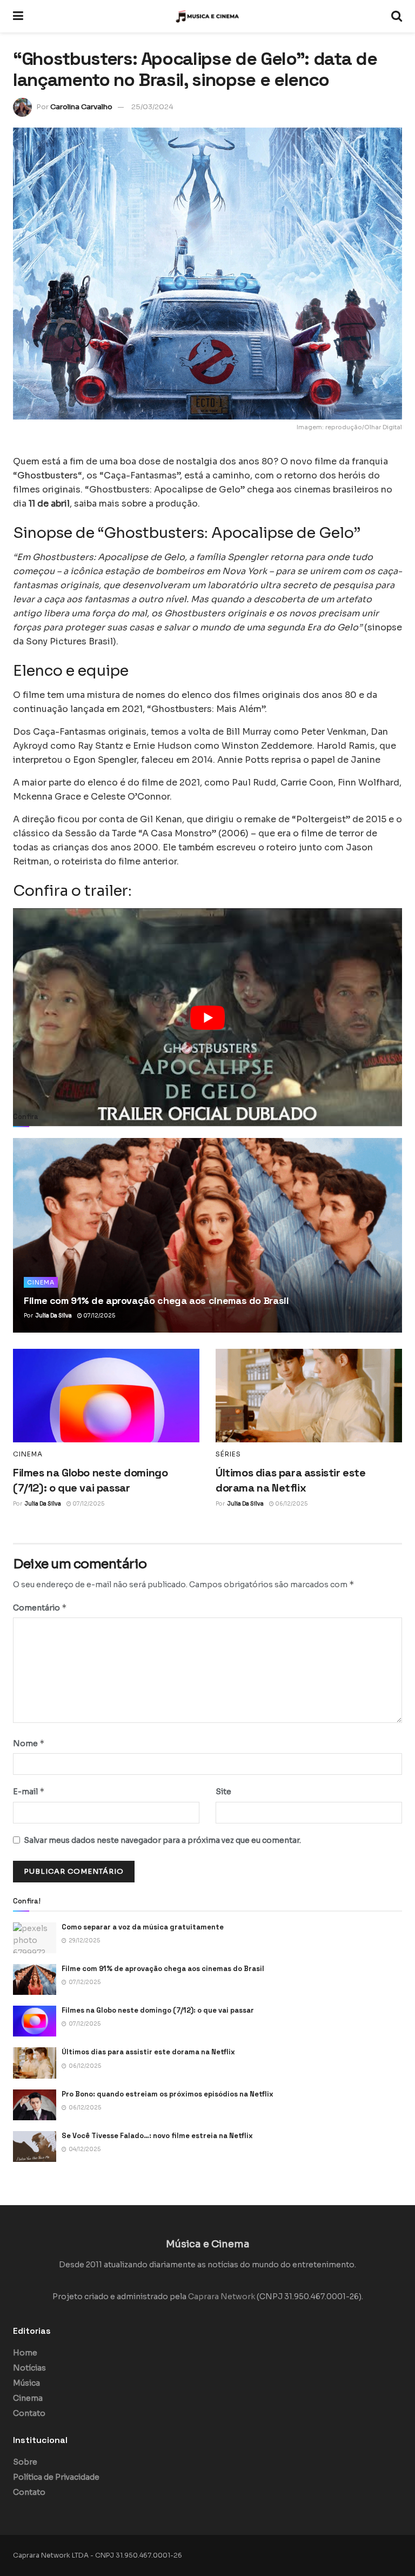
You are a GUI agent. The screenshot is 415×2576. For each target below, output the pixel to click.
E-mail (29, 1791)
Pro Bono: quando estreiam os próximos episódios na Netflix (168, 2094)
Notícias (29, 2368)
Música (26, 2383)
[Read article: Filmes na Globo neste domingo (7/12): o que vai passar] (106, 1396)
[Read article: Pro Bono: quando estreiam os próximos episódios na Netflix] (35, 2105)
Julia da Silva (54, 1316)
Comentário (40, 1607)
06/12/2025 (291, 1504)
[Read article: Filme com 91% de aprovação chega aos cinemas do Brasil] (207, 1235)
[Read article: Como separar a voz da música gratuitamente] (35, 1938)
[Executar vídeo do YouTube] (207, 1018)
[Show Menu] (18, 16)
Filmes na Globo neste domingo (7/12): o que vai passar (158, 2010)
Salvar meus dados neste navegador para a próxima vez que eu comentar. (162, 1840)
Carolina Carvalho (81, 107)
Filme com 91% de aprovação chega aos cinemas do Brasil (156, 1300)
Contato (29, 2413)
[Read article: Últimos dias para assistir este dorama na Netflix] (309, 1396)
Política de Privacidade (56, 2477)
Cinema (41, 1282)
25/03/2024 (152, 107)
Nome (29, 1743)
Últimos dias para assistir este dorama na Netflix (148, 2052)
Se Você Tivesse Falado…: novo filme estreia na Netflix (157, 2136)
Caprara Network (222, 2297)
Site (223, 1792)
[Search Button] (397, 16)
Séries (228, 1454)
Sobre (25, 2462)
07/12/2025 (99, 1316)
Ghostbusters (48, 475)
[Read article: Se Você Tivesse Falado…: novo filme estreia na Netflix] (35, 2146)
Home (25, 2353)
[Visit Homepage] (207, 16)
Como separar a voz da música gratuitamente (143, 1927)
